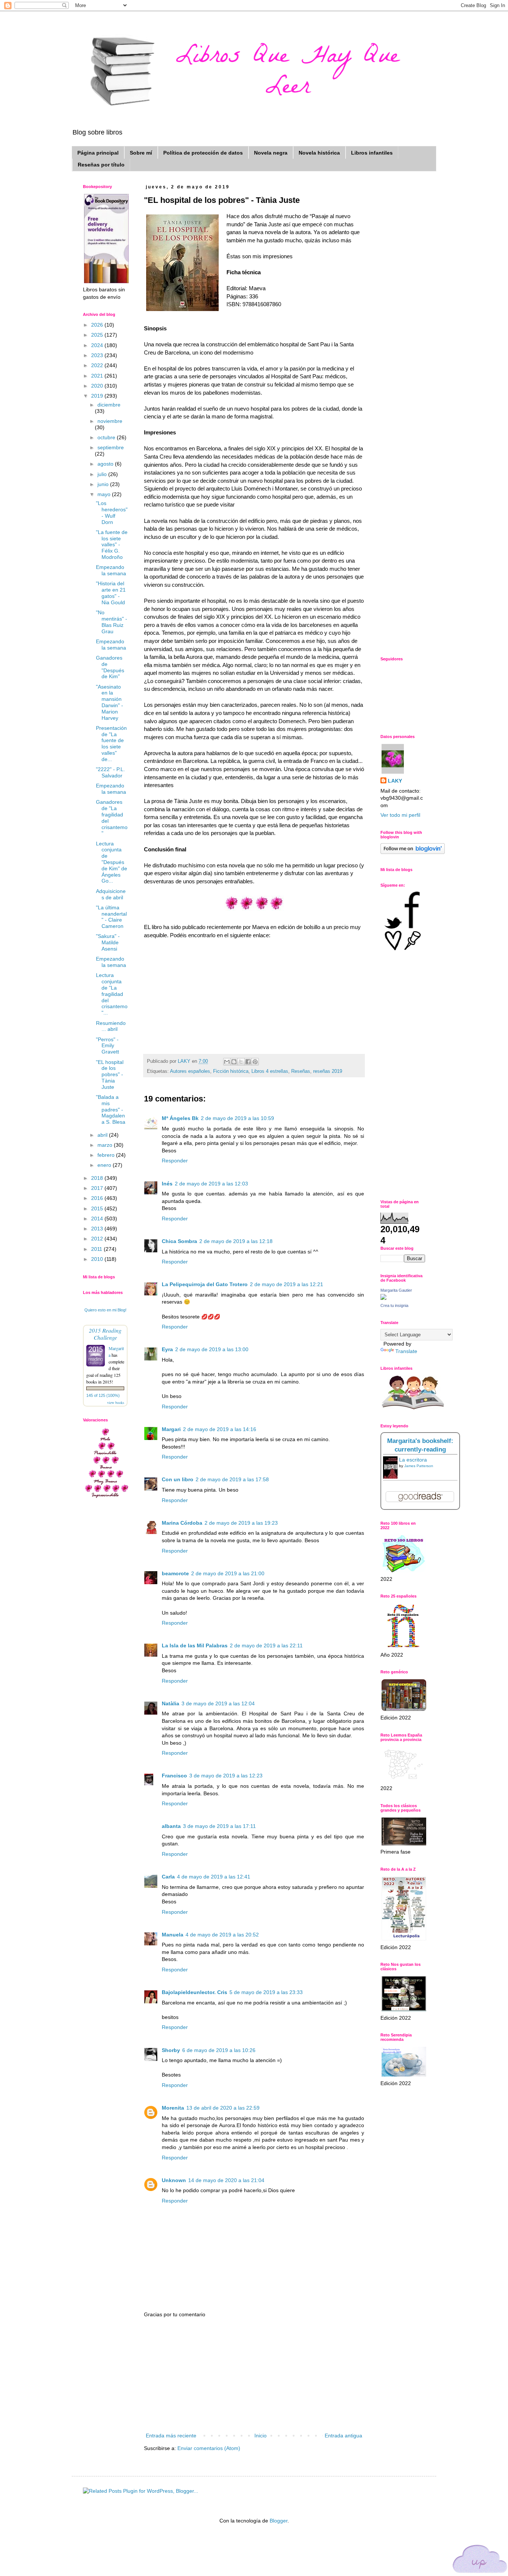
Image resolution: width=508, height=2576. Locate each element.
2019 (98, 396)
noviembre (110, 421)
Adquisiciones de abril (111, 894)
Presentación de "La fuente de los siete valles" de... (111, 744)
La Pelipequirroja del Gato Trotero (205, 1284)
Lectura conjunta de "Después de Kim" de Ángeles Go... (112, 862)
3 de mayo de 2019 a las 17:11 (219, 1826)
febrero (107, 1155)
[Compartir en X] (241, 1062)
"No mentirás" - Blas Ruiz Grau (112, 622)
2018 (98, 1178)
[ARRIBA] (480, 2560)
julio (103, 474)
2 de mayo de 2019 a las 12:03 (211, 1184)
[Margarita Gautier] (383, 1298)
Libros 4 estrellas (270, 1071)
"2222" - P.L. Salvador (110, 772)
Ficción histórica (231, 1071)
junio (104, 484)
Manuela (173, 1935)
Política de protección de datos (203, 153)
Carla (168, 1877)
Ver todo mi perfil (400, 815)
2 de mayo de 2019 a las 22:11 (266, 1645)
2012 (98, 1239)
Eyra (167, 1349)
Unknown (174, 2180)
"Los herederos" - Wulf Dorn (112, 512)
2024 (98, 345)
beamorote (175, 1573)
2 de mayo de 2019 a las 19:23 (241, 1523)
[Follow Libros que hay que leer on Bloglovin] (413, 852)
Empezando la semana (111, 570)
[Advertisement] (254, 2375)
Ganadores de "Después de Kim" (110, 667)
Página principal (98, 153)
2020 (98, 386)
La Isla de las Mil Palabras (195, 1645)
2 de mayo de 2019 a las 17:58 (232, 1479)
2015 (98, 1208)
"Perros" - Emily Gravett (107, 1046)
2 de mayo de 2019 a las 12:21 (287, 1284)
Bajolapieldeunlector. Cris (194, 1992)
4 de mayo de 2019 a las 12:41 (214, 1877)
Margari (171, 1429)
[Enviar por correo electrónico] (227, 1062)
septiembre (111, 447)
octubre (107, 437)
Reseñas (301, 1071)
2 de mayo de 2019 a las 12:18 (236, 1241)
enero (105, 1165)
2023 (98, 355)
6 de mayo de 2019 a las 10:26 (219, 2050)
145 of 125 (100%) (103, 1395)
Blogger (279, 2521)
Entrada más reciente (171, 2436)
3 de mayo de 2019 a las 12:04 (218, 1703)
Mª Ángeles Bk (180, 1118)
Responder (175, 1161)
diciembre (109, 405)
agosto (106, 464)
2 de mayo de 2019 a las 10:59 (237, 1118)
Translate (406, 1351)
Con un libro (178, 1479)
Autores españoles (190, 1071)
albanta (171, 1826)
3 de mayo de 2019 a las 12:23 (226, 1776)
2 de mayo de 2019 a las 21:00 (228, 1573)
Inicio (261, 2436)
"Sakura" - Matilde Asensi (108, 942)
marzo (106, 1145)
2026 (98, 325)
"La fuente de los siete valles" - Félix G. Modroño (112, 545)
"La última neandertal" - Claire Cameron (111, 917)
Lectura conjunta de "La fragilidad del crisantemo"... (112, 994)
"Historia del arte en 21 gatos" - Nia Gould (111, 593)
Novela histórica (319, 153)
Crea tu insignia (394, 1305)
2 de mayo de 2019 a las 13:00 (212, 1349)
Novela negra (271, 153)
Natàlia (171, 1703)
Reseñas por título (101, 165)
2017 (98, 1188)
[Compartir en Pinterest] (255, 1062)
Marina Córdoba (182, 1523)
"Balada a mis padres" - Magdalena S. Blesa (111, 1109)
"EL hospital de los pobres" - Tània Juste (110, 1075)
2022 (98, 365)
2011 (97, 1249)
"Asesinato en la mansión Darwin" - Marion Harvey (110, 702)
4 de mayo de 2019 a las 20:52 (222, 1935)
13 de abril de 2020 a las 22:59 (223, 2108)
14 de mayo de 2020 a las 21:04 (226, 2180)
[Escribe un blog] (234, 1062)
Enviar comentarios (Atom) (209, 2448)
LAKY (395, 781)
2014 (98, 1219)
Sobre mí (141, 153)
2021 (98, 376)
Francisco (174, 1776)
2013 (98, 1229)
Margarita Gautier (396, 1290)
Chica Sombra (179, 1241)
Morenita (173, 2108)
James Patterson (419, 1466)
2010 (98, 1259)
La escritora (413, 1460)
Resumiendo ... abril (111, 1026)
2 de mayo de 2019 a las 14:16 (220, 1429)
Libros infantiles (372, 153)
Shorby (171, 2050)
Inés (167, 1184)
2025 (98, 335)
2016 (98, 1198)
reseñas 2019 (328, 1071)
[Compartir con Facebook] (248, 1062)
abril (103, 1135)
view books (116, 1402)
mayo (105, 494)
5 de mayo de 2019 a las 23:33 (266, 1992)
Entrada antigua (343, 2436)
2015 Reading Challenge (105, 1334)
